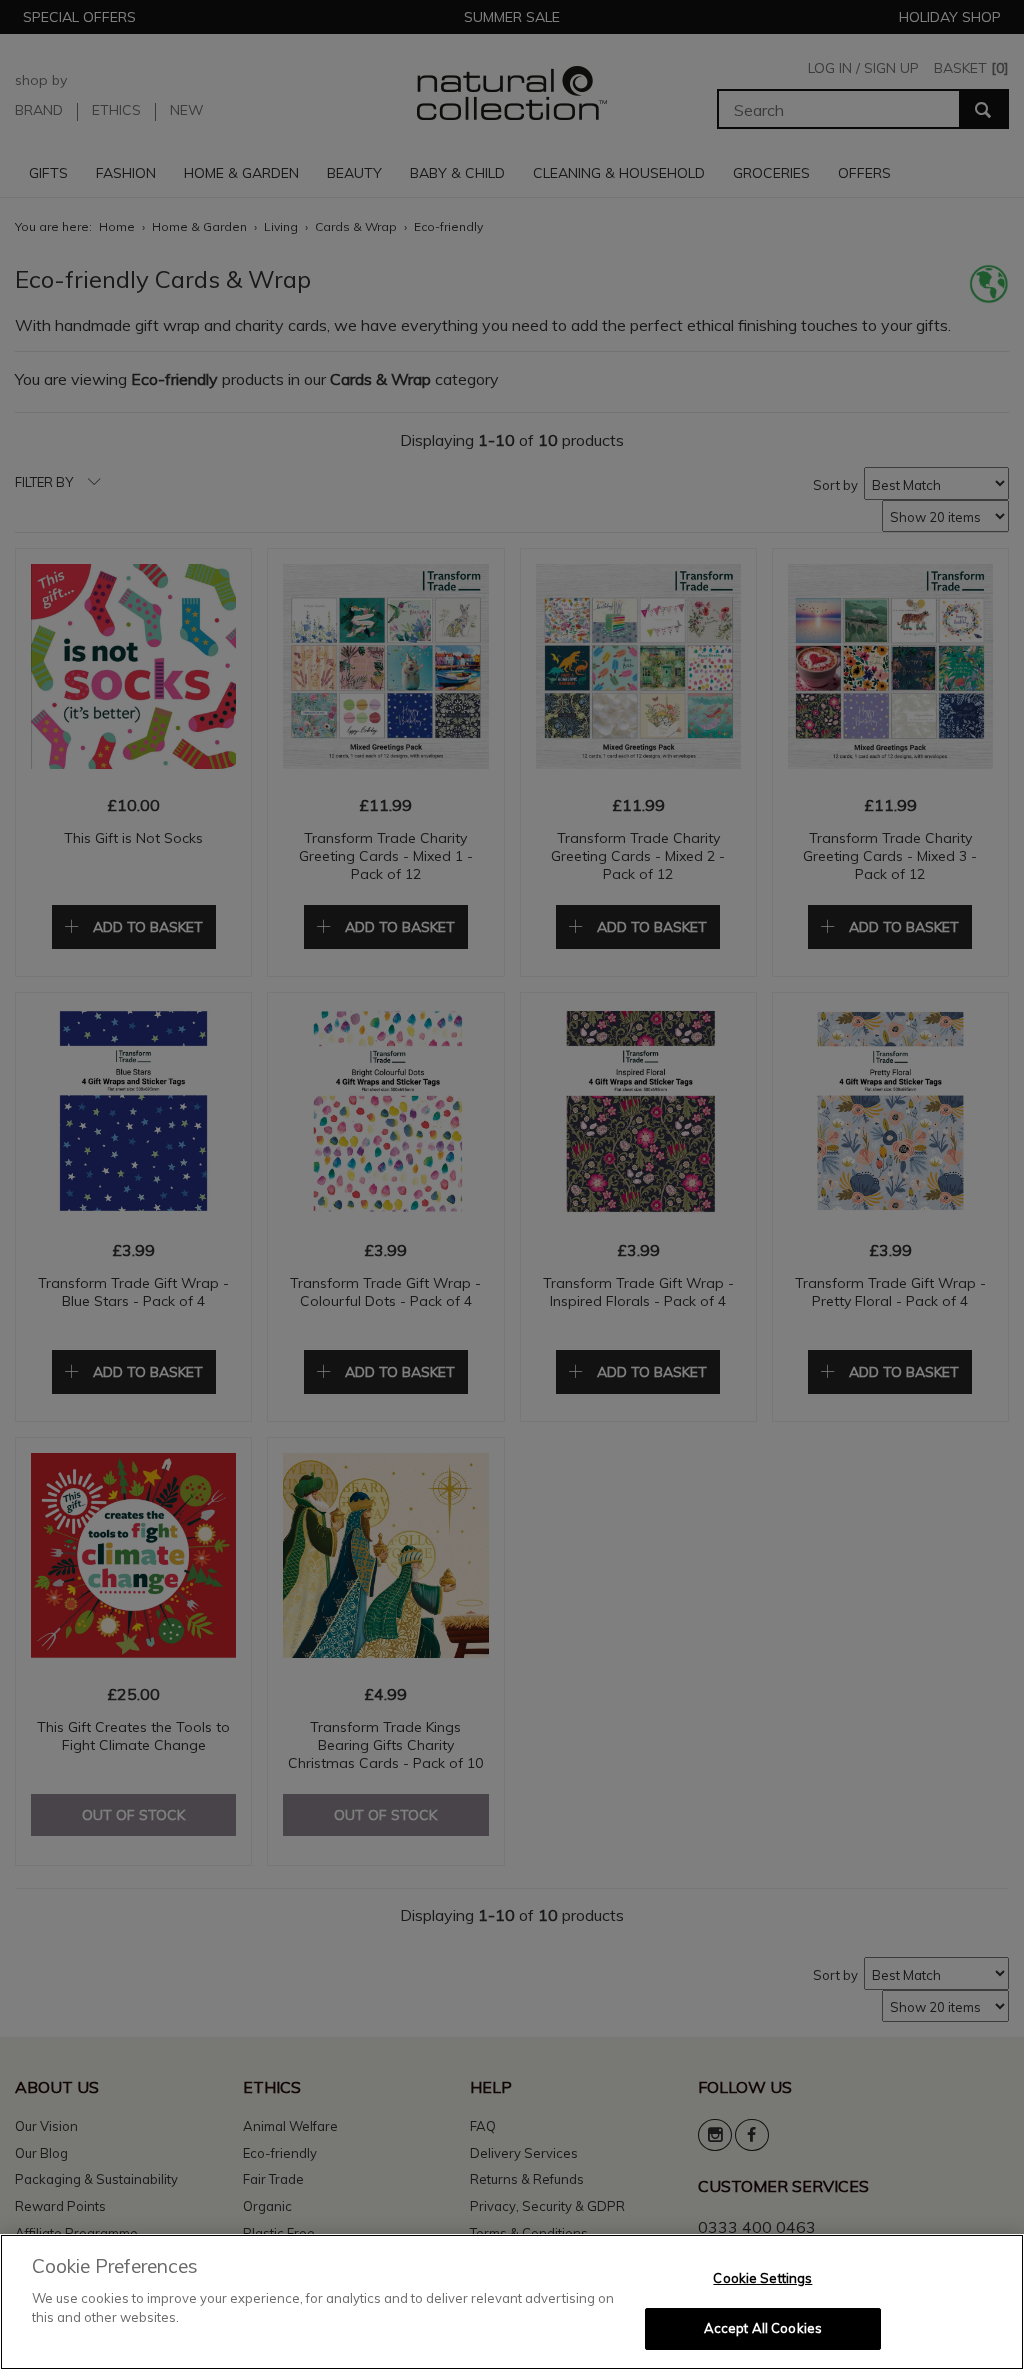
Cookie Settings (762, 2278)
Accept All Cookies (763, 2328)
